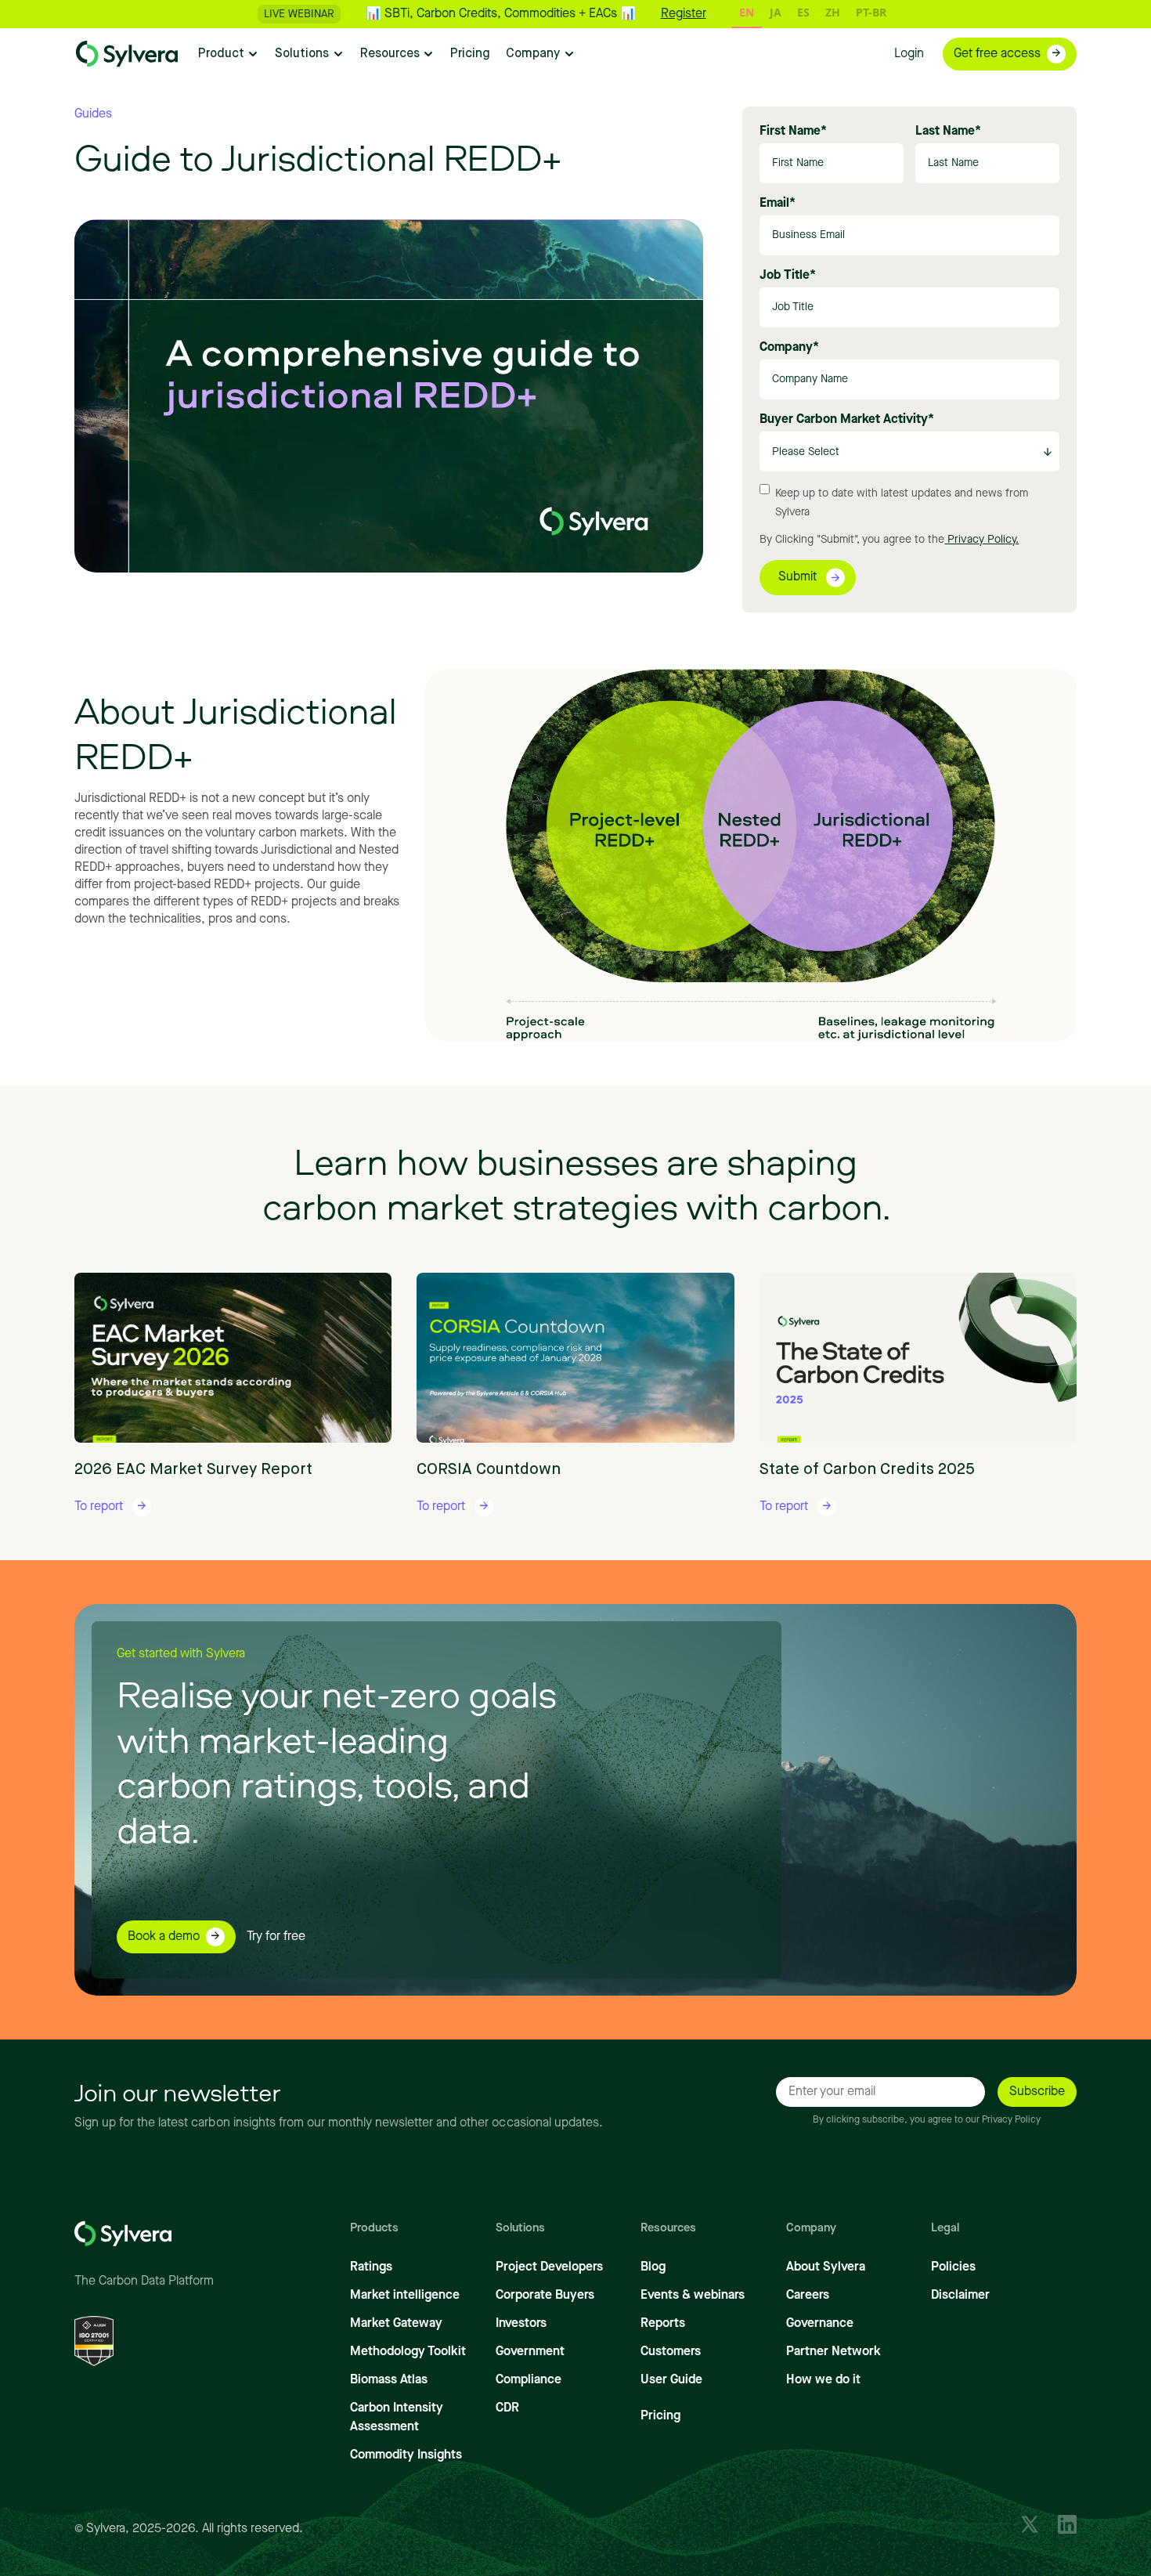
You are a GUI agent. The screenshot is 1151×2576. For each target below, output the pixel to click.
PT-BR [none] (871, 12)
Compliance (529, 2380)
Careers (808, 2296)
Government (530, 2352)
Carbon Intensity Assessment (397, 2418)
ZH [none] (833, 12)
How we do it (823, 2380)
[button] (229, 54)
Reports (663, 2324)
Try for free (276, 1937)
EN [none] (747, 12)
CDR (507, 2408)
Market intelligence (405, 2296)
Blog (653, 2267)
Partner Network (833, 2352)
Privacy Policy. (981, 540)
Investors (521, 2324)
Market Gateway (396, 2324)
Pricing (660, 2416)
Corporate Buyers (545, 2296)
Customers (671, 2352)
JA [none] (776, 12)
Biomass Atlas (389, 2380)
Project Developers (549, 2267)
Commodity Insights (406, 2455)
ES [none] (803, 12)
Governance (820, 2324)
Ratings (371, 2267)
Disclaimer (960, 2296)
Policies (953, 2267)
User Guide (671, 2380)
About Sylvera (826, 2267)
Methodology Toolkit (408, 2352)
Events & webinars (693, 2296)
